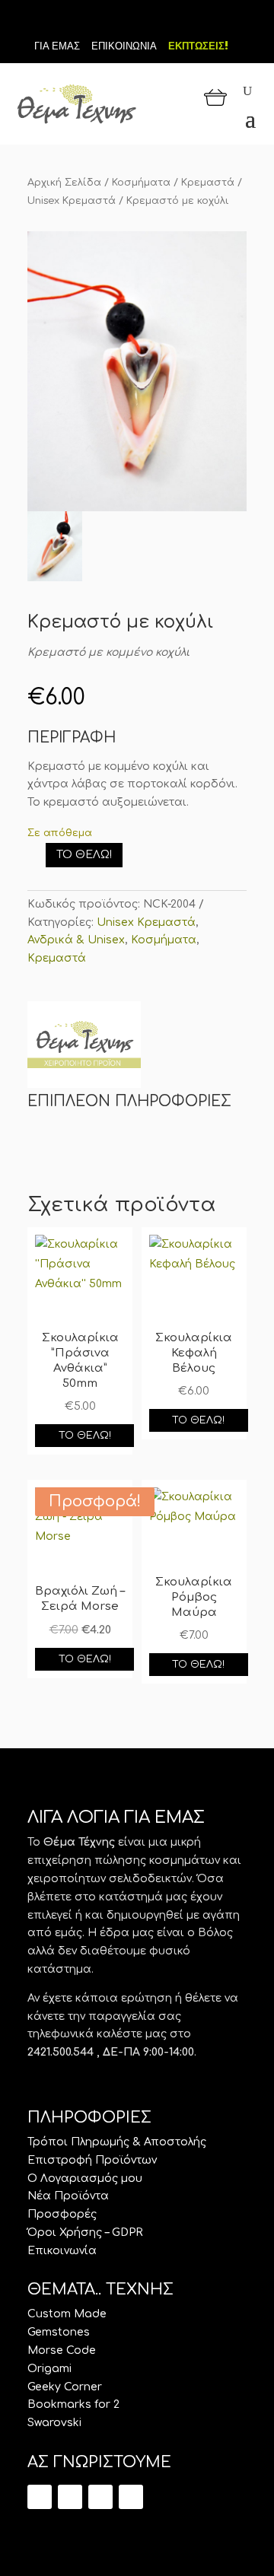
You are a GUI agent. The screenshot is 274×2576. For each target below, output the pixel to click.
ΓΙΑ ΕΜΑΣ (57, 46)
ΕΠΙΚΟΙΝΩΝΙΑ (124, 46)
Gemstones (59, 2332)
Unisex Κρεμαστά (72, 201)
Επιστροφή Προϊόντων (92, 2160)
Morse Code (62, 2350)
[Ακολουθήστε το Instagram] (163, 21)
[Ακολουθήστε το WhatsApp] (131, 2497)
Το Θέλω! (84, 855)
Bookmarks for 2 (73, 2404)
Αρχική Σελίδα (64, 183)
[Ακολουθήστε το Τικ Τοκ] (111, 21)
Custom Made (67, 2314)
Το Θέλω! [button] (85, 1436)
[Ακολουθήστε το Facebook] (137, 21)
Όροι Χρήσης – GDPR (85, 2233)
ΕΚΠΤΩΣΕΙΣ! (198, 46)
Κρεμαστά (208, 183)
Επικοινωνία (62, 2251)
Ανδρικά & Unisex (76, 940)
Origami (49, 2369)
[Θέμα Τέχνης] (84, 1048)
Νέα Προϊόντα (68, 2196)
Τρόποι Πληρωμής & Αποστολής (117, 2142)
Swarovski (54, 2423)
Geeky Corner (65, 2387)
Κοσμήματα (141, 183)
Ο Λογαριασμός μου (85, 2178)
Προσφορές (62, 2214)
